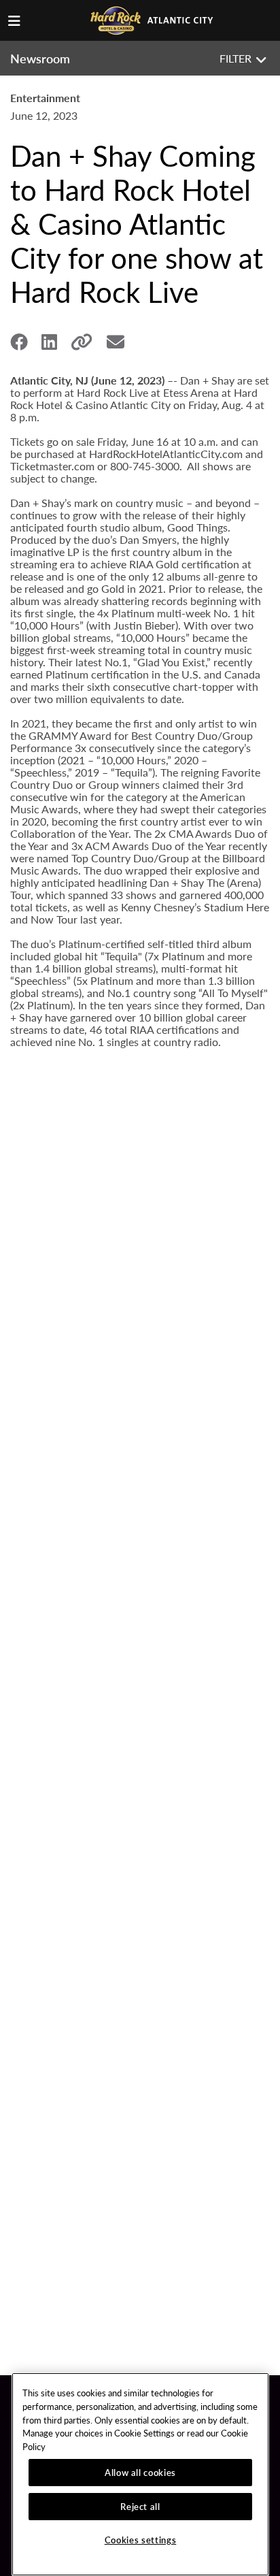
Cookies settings (141, 2540)
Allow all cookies (140, 2472)
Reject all (140, 2506)
